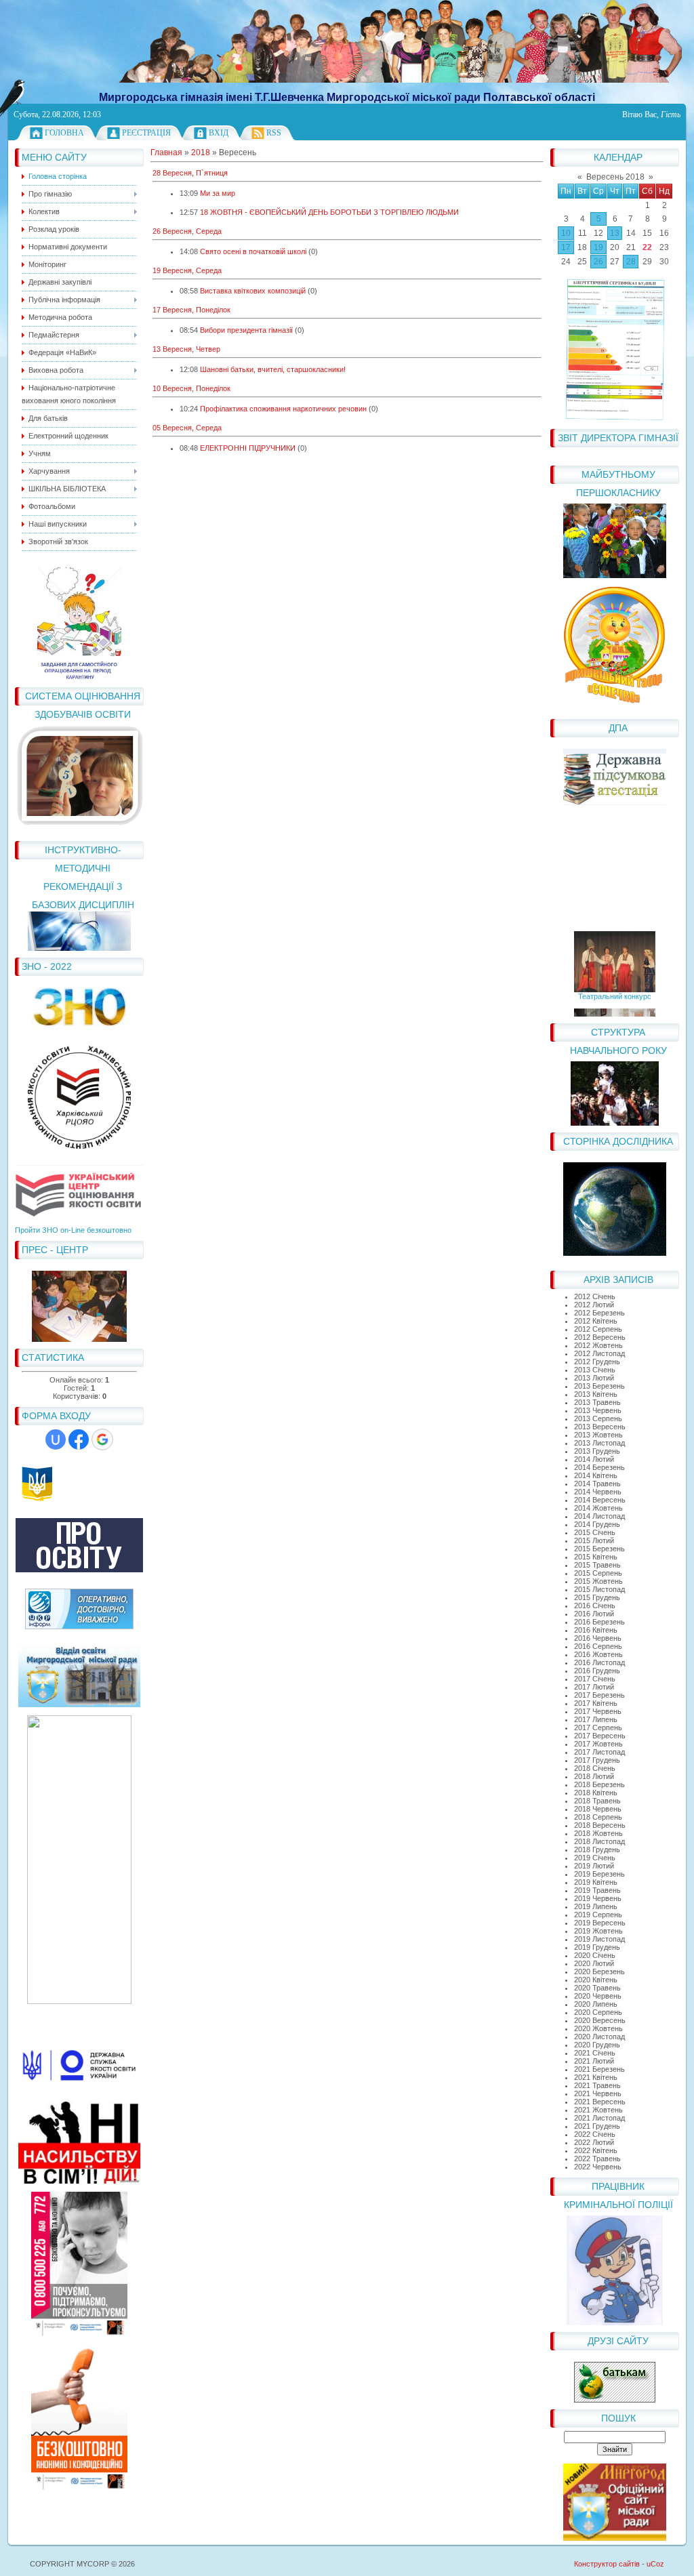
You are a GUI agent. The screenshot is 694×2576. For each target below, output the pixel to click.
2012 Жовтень (598, 1345)
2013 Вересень (600, 1427)
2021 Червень (598, 2093)
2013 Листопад (599, 1443)
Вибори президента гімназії (246, 330)
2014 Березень (599, 1467)
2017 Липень (596, 1719)
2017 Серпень (598, 1727)
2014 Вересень (600, 1500)
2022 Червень (598, 2167)
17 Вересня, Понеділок (191, 310)
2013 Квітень (596, 1394)
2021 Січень (595, 2053)
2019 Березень (599, 1874)
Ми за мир (218, 193)
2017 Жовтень (598, 1744)
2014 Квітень (596, 1475)
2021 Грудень (597, 2126)
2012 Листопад (599, 1353)
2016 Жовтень (598, 1654)
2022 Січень (595, 2134)
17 (566, 247)
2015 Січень (595, 1532)
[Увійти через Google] (102, 1439)
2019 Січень (595, 1858)
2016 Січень (595, 1606)
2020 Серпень (598, 2012)
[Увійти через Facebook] (79, 1439)
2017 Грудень (597, 1760)
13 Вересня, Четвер (186, 349)
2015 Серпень (598, 1573)
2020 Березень (599, 1971)
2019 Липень (596, 1906)
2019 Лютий (594, 1866)
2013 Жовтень (598, 1435)
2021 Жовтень (598, 2110)
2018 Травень (597, 1801)
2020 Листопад (599, 2037)
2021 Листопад (599, 2118)
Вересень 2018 (615, 177)
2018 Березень (599, 1784)
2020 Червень (598, 1996)
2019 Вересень (600, 1923)
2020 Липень (596, 2004)
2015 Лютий (594, 1540)
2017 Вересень (600, 1736)
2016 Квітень (596, 1630)
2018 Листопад (599, 1841)
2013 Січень (595, 1370)
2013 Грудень (597, 1451)
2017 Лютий (594, 1687)
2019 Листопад (599, 1939)
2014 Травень (597, 1484)
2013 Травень (597, 1402)
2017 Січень (595, 1679)
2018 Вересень (600, 1825)
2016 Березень (599, 1622)
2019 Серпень (598, 1915)
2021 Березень (599, 2069)
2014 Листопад (599, 1516)
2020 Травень (597, 1988)
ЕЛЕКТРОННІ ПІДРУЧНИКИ (248, 448)
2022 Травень (597, 2159)
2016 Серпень (598, 1646)
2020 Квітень (596, 1980)
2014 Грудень (597, 1524)
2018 (201, 152)
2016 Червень (598, 1638)
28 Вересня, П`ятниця (190, 173)
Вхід (219, 133)
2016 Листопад (599, 1662)
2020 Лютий (594, 1963)
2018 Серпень (598, 1817)
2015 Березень (599, 1549)
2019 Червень (598, 1898)
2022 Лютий (594, 2142)
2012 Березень (599, 1313)
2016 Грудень (597, 1671)
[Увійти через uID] (56, 1439)
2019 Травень (597, 1890)
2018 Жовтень (598, 1833)
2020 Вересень (600, 2020)
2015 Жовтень (598, 1581)
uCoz (655, 2564)
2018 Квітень (596, 1793)
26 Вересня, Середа (187, 231)
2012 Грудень (597, 1362)
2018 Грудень (597, 1849)
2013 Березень (599, 1386)
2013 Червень (598, 1410)
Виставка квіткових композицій (253, 291)
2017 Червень (598, 1711)
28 (631, 262)
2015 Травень (597, 1565)
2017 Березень (599, 1695)
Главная (166, 152)
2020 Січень (595, 1955)
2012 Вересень (600, 1337)
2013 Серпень (598, 1418)
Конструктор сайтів (607, 2564)
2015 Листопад (599, 1589)
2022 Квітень (596, 2150)
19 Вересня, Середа (187, 270)
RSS (274, 133)
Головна (64, 133)
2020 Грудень (597, 2045)
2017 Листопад (599, 1752)
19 (598, 247)
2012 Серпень (598, 1329)
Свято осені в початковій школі (253, 251)
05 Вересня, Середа (187, 428)
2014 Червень (598, 1492)
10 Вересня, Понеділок (191, 388)
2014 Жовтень (598, 1508)
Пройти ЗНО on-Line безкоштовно (73, 1230)
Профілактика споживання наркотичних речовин (283, 409)
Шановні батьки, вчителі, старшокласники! (273, 369)
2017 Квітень (596, 1703)
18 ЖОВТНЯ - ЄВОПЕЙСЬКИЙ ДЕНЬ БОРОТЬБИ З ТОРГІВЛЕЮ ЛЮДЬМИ (329, 212)
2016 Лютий (594, 1614)
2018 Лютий (594, 1776)
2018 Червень (598, 1809)
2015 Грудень (597, 1597)
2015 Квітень (596, 1557)
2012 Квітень (596, 1321)
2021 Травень (597, 2085)
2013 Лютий (594, 1378)
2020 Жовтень (598, 2028)
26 (598, 262)
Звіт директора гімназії (618, 438)
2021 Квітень (596, 2077)
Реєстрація (146, 133)
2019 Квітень (596, 1882)
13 (615, 233)
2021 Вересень (600, 2102)
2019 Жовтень (598, 1931)
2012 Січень (595, 1296)
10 (566, 233)
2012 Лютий (594, 1305)
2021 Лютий (594, 2061)
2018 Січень (595, 1768)
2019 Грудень (597, 1947)
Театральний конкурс (615, 987)
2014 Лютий (594, 1459)
